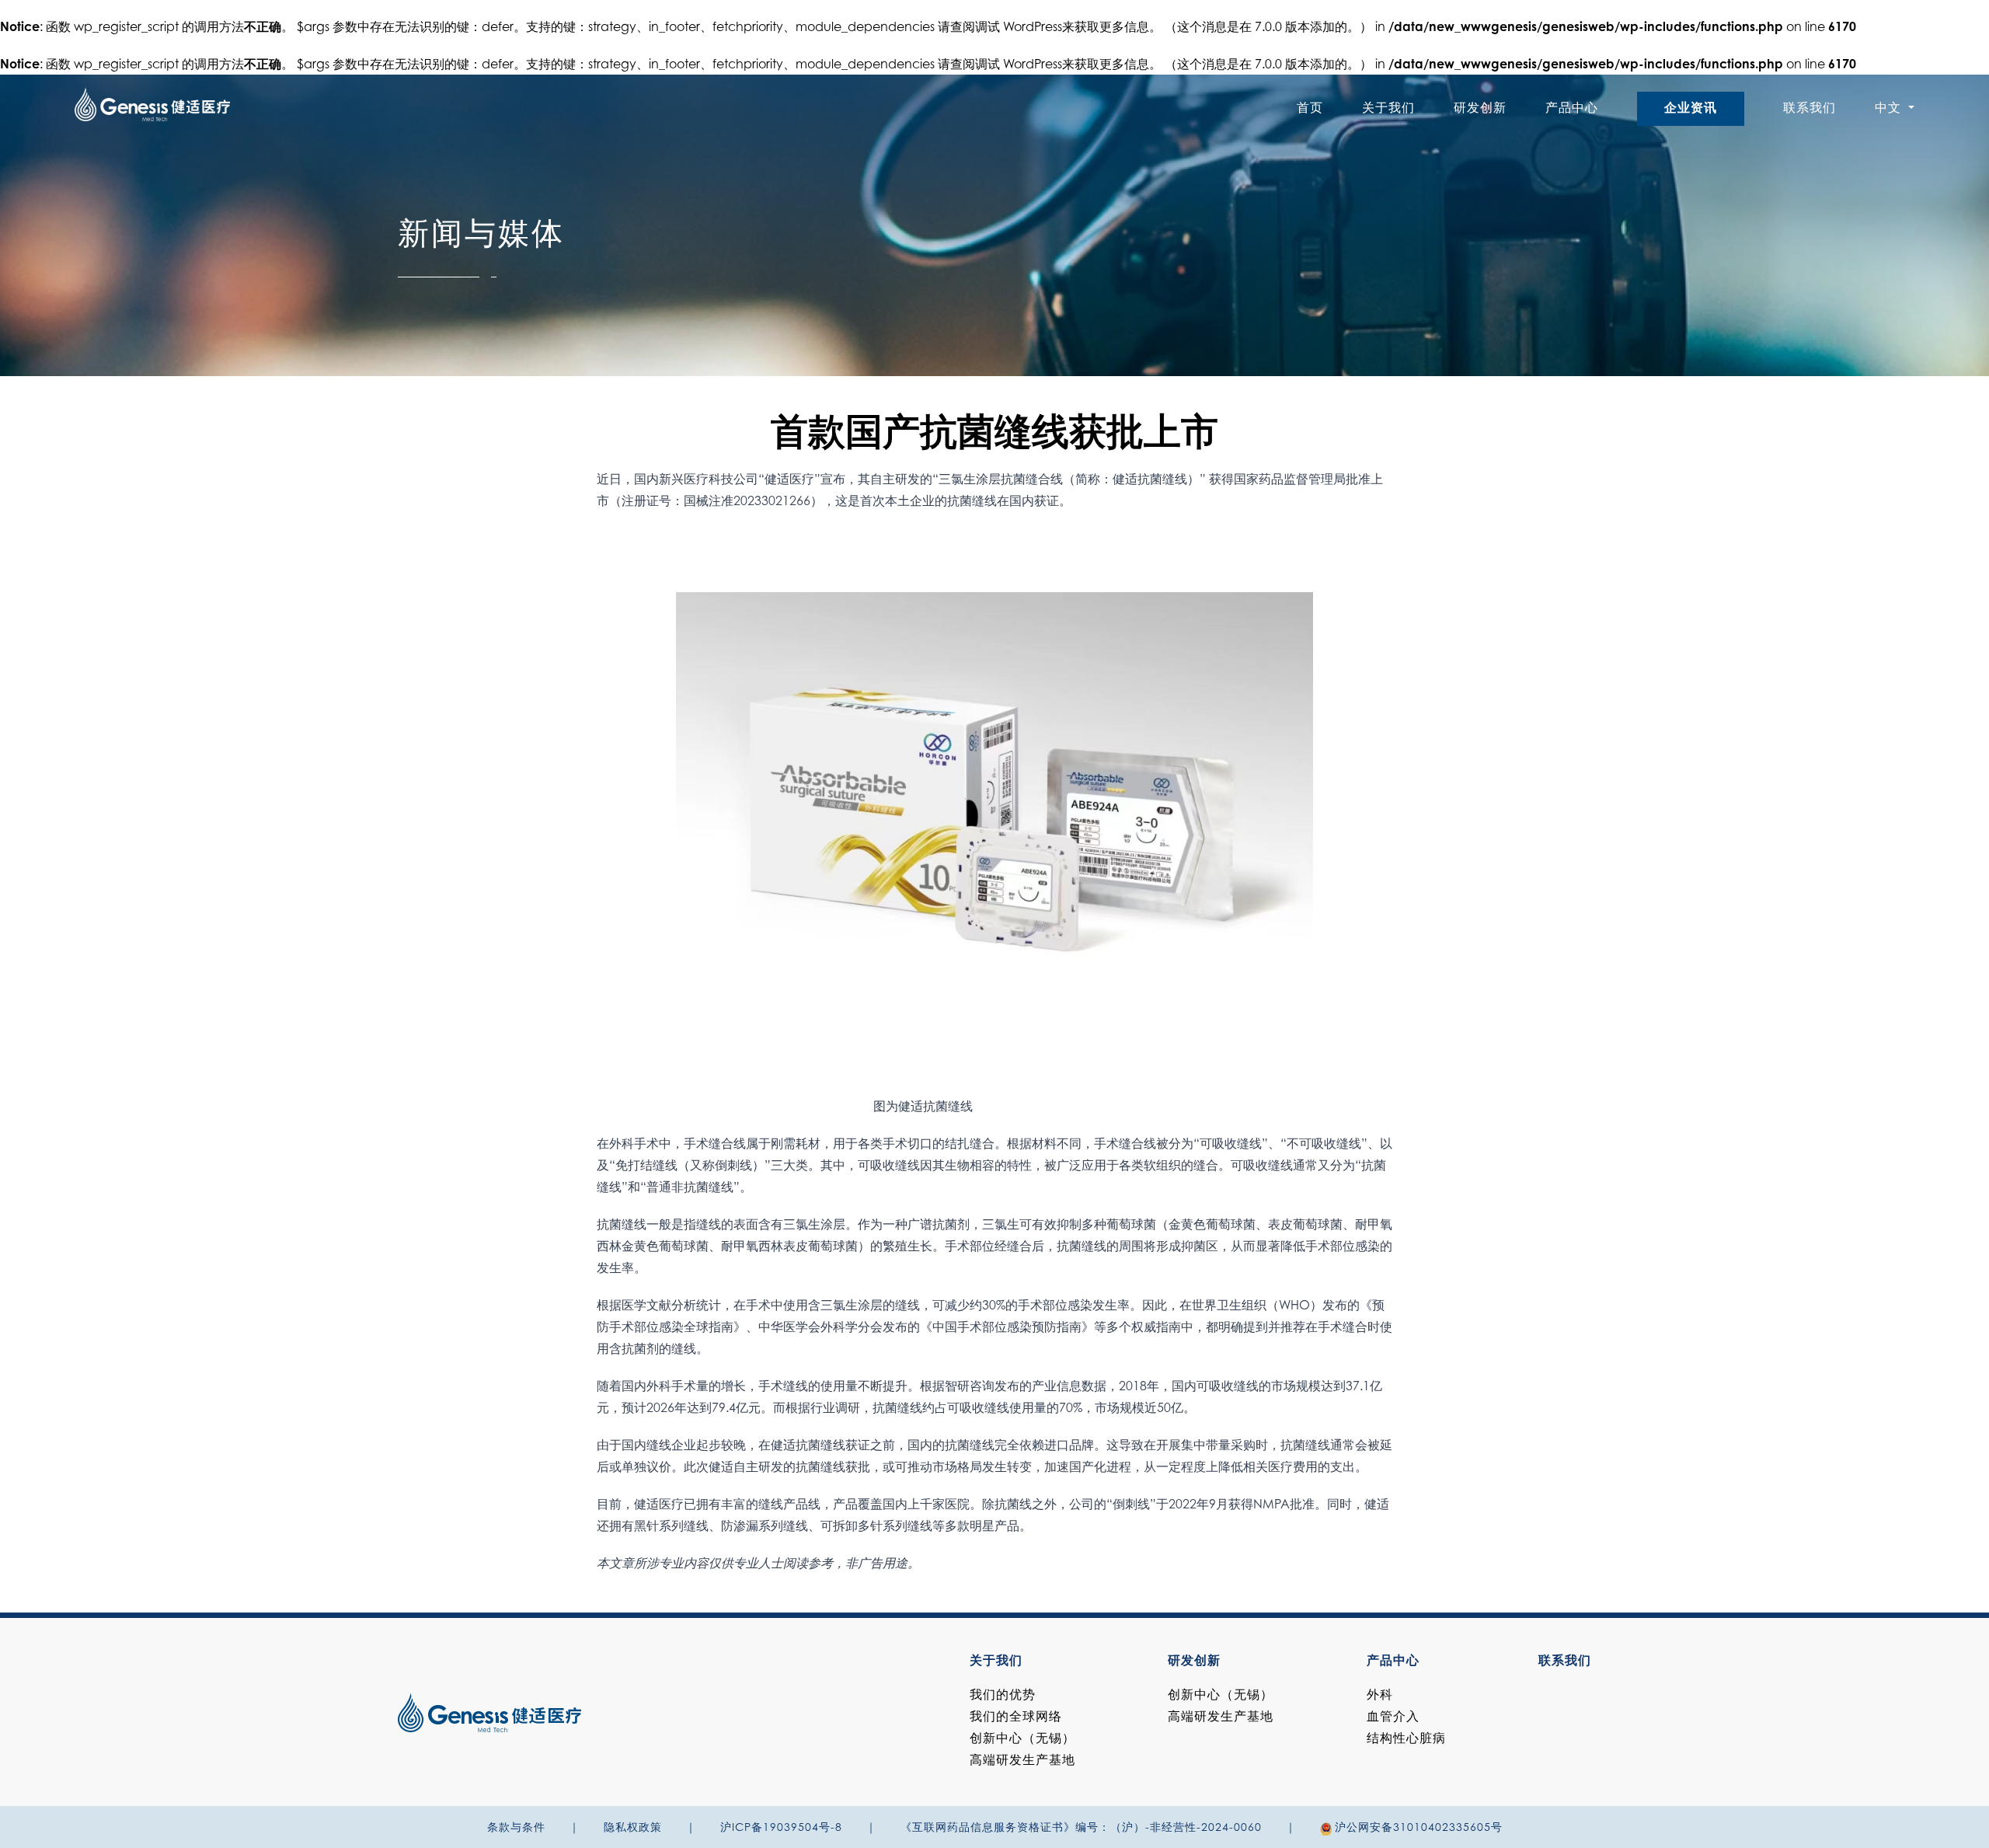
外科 (1380, 1696)
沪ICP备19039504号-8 (781, 1829)
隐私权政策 (633, 1829)
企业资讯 (1691, 109)
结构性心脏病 (1406, 1739)
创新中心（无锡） (1022, 1739)
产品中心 (1572, 109)
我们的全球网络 (1016, 1717)
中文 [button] (1890, 109)
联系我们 (1810, 109)
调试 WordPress (1019, 28)
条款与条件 (516, 1829)
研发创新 (1480, 109)
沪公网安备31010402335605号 (1419, 1829)
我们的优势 (1003, 1696)
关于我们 (1388, 109)
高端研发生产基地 (1022, 1761)
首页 (1310, 109)
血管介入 (1393, 1717)
